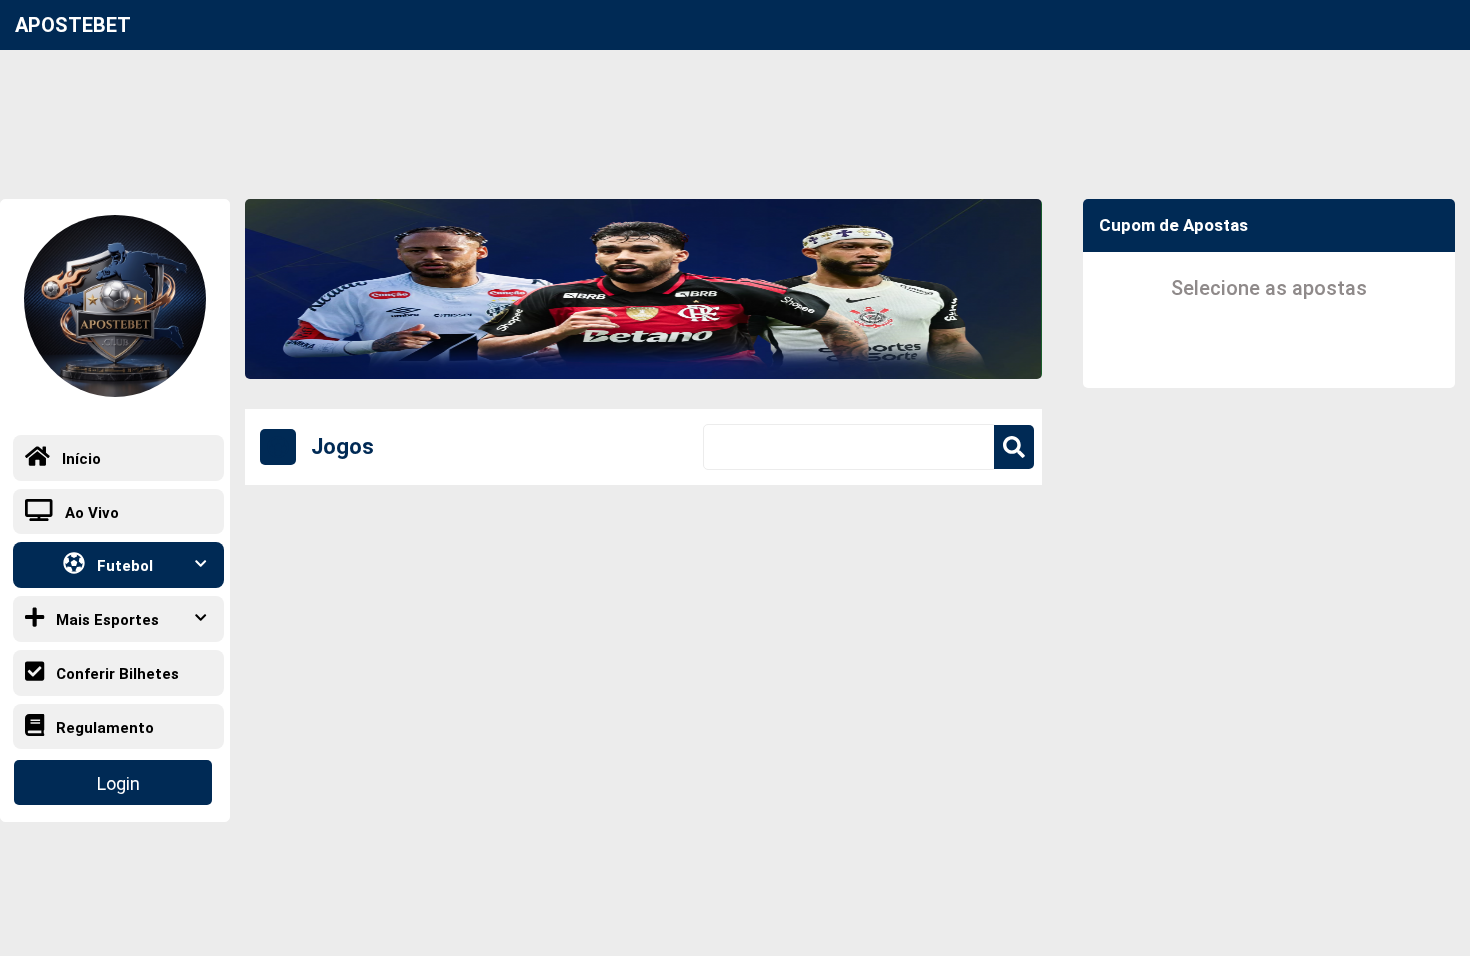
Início (79, 459)
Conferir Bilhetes (115, 674)
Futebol (123, 567)
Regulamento (103, 728)
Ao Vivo (90, 513)
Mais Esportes (105, 620)
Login (118, 783)
